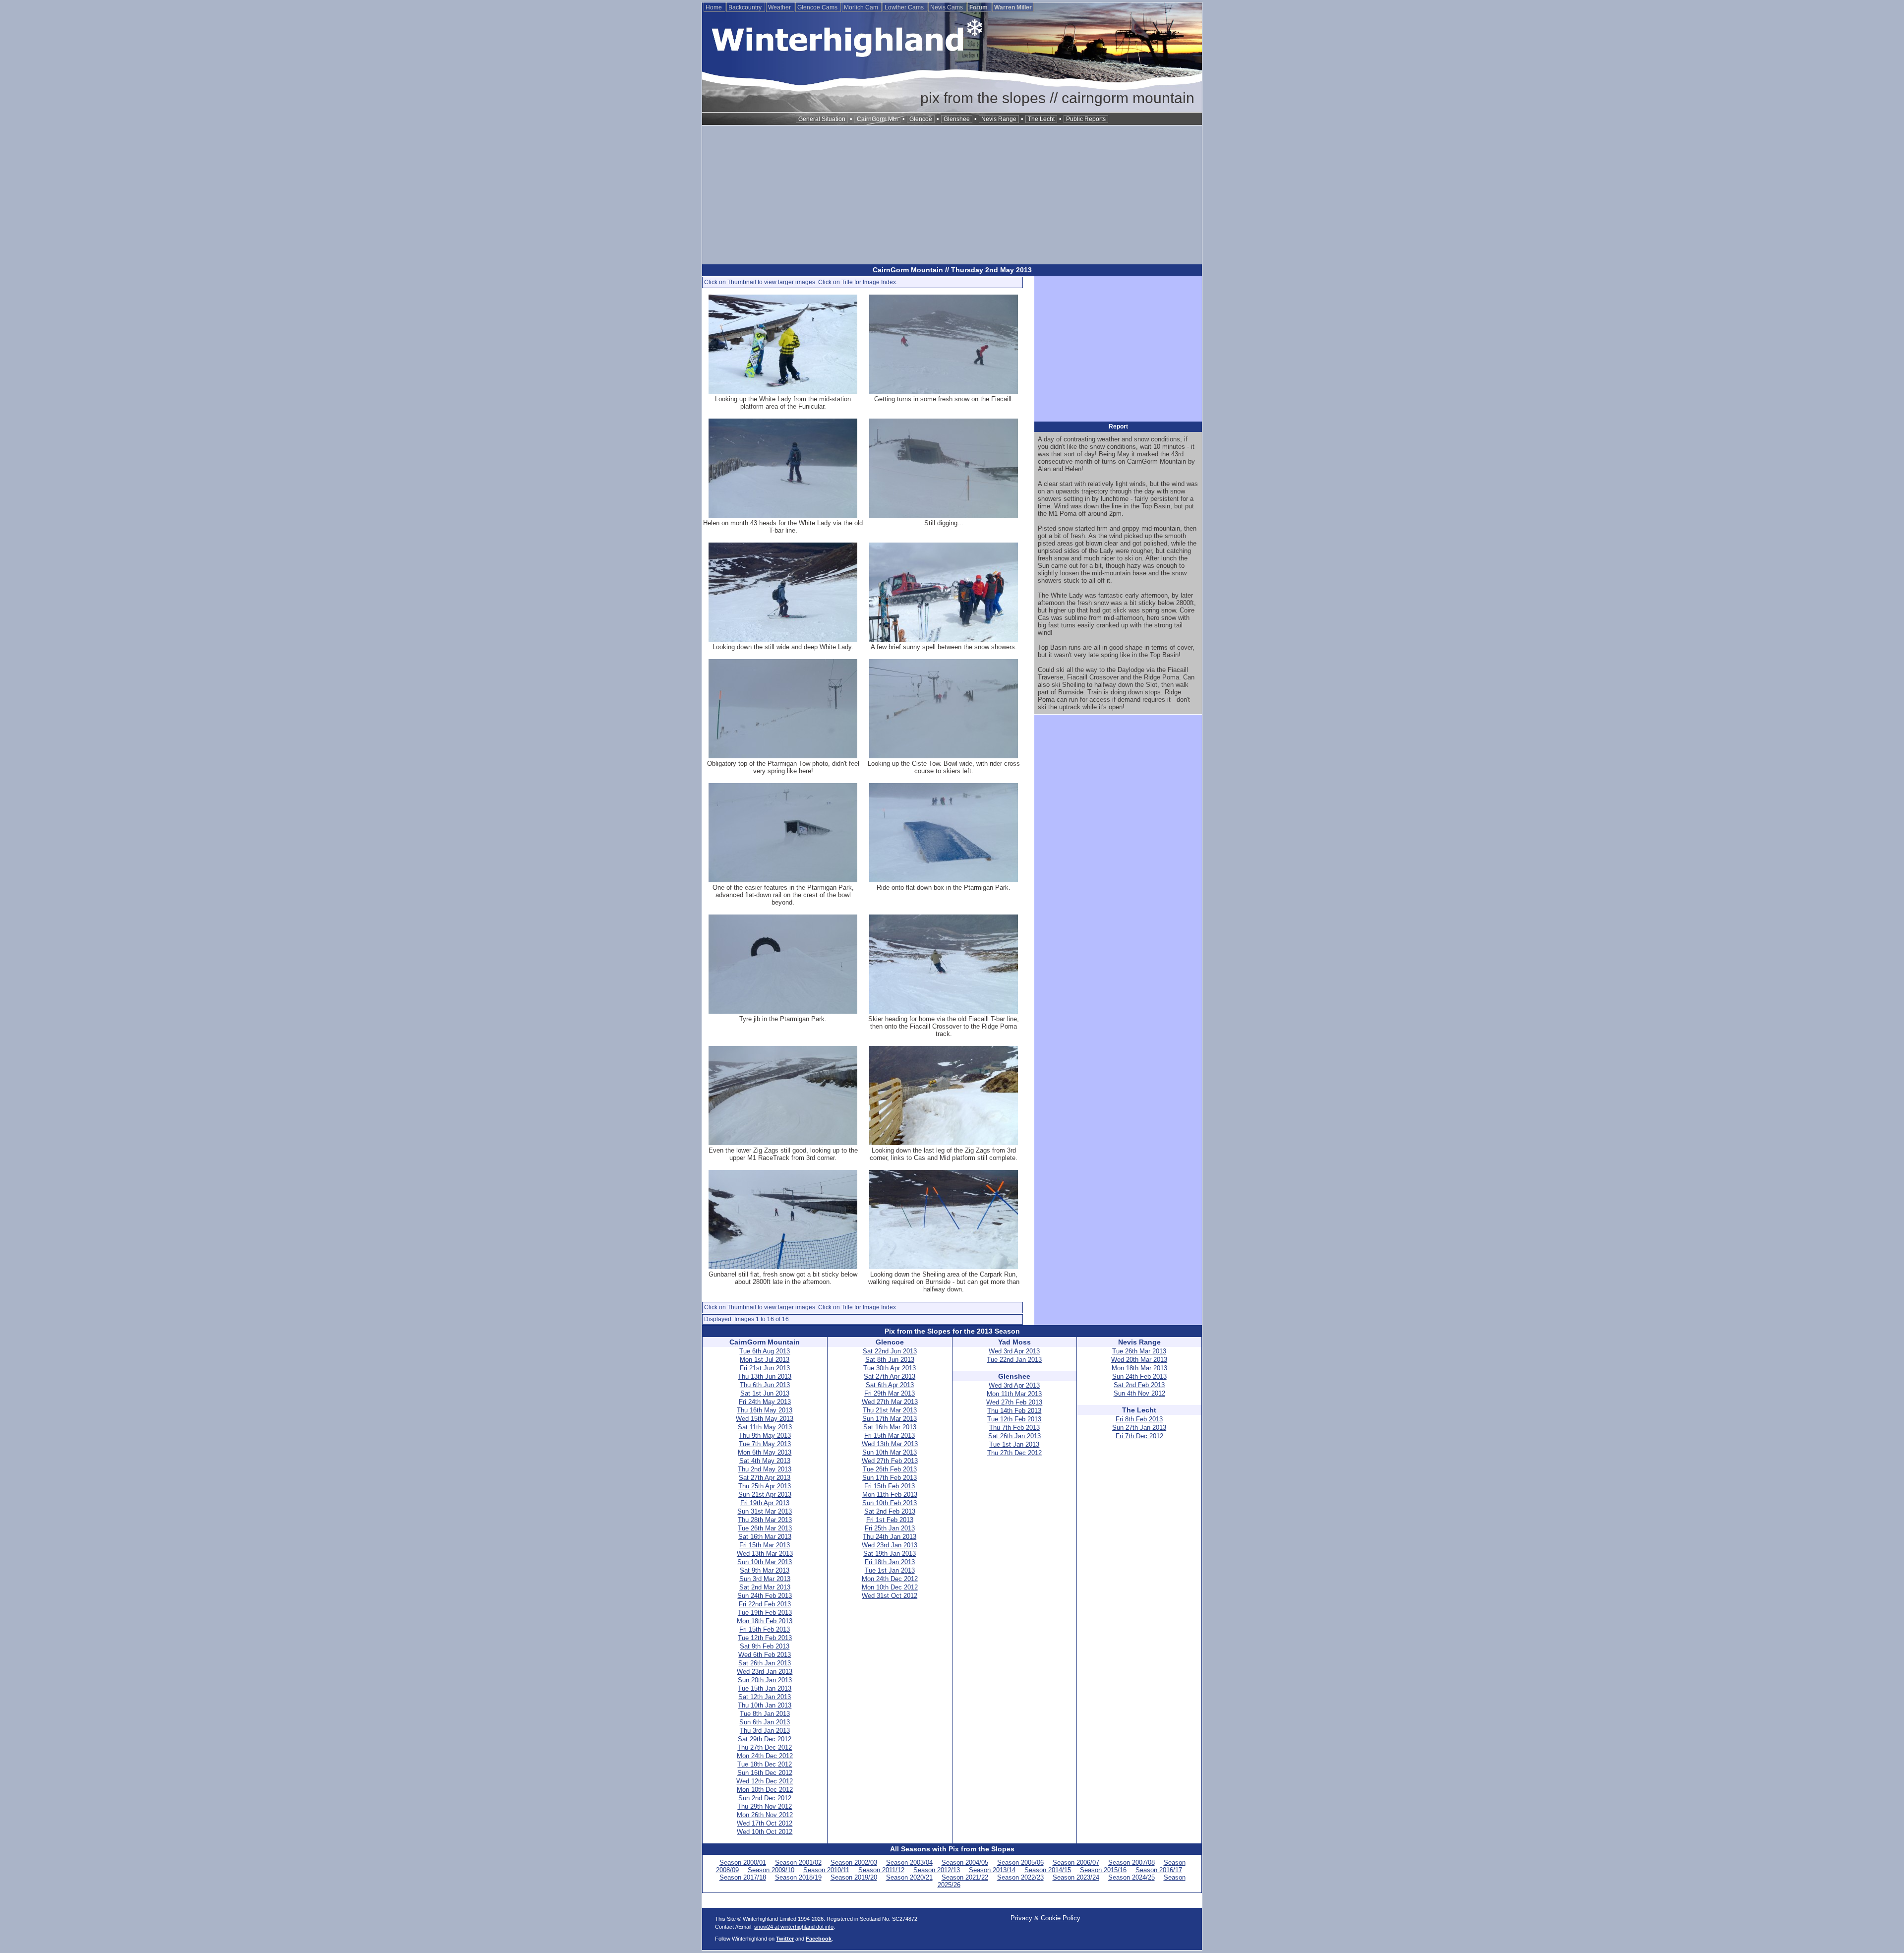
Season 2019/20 (854, 1877)
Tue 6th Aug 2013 (765, 1351)
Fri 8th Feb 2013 (1139, 1419)
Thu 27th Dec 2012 (765, 1747)
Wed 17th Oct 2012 (765, 1823)
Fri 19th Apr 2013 (765, 1503)
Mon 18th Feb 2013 (765, 1621)
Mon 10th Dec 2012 (765, 1790)
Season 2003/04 (909, 1862)
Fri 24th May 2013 (765, 1402)
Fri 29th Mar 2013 (890, 1393)
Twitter (785, 1939)
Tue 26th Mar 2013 (765, 1528)
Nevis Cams (947, 7)
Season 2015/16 (1103, 1870)
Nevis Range (999, 119)
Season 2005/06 (1020, 1862)
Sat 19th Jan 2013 (890, 1554)
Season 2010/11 (826, 1870)
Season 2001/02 (798, 1862)
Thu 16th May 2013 (765, 1410)
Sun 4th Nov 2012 (1139, 1393)
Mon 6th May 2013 (765, 1452)
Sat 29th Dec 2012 (765, 1739)
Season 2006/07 (1076, 1862)
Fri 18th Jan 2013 (890, 1562)
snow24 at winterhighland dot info (794, 1927)
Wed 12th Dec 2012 (765, 1781)
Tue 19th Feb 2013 (765, 1613)
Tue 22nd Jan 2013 (1014, 1360)
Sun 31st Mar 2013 (765, 1511)
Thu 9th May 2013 (765, 1435)
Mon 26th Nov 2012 (765, 1815)
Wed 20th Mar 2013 (1139, 1360)
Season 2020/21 (909, 1877)
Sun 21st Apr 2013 (765, 1495)
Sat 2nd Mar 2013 (765, 1587)
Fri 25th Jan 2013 (890, 1528)
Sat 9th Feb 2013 (765, 1646)
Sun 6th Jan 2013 (765, 1722)
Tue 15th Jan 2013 (765, 1688)
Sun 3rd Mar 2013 (765, 1579)
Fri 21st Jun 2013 (765, 1368)
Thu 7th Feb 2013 (1014, 1428)
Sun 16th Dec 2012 (765, 1773)
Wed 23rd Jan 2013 (765, 1672)
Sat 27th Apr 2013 (765, 1478)
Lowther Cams (905, 7)
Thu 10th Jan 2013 (765, 1705)
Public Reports (1086, 119)
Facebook (819, 1939)
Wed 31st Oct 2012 (890, 1596)
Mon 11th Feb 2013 (890, 1495)
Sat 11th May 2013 (765, 1427)
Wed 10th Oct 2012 (765, 1832)
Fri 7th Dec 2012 (1139, 1436)
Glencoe (921, 119)
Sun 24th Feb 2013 (765, 1596)
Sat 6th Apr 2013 (890, 1385)
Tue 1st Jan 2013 (890, 1570)
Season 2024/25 (1131, 1877)
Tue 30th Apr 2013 (890, 1368)
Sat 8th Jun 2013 (890, 1360)
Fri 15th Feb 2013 (765, 1629)
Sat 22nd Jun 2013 (890, 1351)
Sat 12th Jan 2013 (765, 1697)
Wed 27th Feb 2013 (890, 1461)
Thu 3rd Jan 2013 (765, 1731)
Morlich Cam (862, 7)
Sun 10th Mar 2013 (765, 1562)
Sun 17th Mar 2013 (890, 1419)
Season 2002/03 (854, 1862)
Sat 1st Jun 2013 (765, 1393)
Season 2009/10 (771, 1870)
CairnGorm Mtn (877, 119)
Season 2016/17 (1159, 1870)
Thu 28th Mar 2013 (765, 1520)
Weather (780, 7)
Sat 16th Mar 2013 (765, 1537)
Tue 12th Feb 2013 (765, 1638)
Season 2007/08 (1131, 1862)
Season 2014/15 (1048, 1870)
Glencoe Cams (818, 7)
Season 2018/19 (798, 1877)
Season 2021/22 (965, 1877)
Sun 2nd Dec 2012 (765, 1798)
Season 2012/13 (937, 1870)
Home (714, 7)
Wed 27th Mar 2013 (890, 1402)
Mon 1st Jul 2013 (765, 1360)
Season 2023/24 (1076, 1877)
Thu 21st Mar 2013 (890, 1410)
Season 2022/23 (1020, 1877)
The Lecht (1041, 119)
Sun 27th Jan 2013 (1139, 1428)
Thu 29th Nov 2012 (765, 1806)
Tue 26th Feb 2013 (890, 1469)
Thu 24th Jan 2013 (890, 1537)
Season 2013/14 (992, 1870)
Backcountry (746, 7)
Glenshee (957, 119)
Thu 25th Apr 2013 (765, 1486)
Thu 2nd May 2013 (765, 1469)
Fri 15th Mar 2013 (765, 1545)
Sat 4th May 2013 (765, 1461)
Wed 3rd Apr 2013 (1014, 1351)
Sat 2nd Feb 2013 (890, 1511)
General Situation (822, 119)
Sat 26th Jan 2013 (765, 1663)
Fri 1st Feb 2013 (890, 1520)
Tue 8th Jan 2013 (765, 1714)
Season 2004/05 (965, 1862)
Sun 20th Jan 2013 (765, 1680)
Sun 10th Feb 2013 (890, 1503)
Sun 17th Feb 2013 (890, 1478)
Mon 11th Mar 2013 (1014, 1394)
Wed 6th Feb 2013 (765, 1655)
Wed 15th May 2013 (765, 1419)
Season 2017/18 (743, 1877)
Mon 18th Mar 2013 (1139, 1368)
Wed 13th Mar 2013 (765, 1554)
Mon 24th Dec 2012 (765, 1756)
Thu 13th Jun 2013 (765, 1376)
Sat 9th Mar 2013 (765, 1570)
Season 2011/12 (881, 1870)
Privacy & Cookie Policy (1045, 1918)
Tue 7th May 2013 (765, 1444)
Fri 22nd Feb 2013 (765, 1604)
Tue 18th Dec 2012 (765, 1764)
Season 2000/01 (743, 1862)
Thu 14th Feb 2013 (1014, 1411)
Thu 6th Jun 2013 (765, 1385)
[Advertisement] (952, 195)
